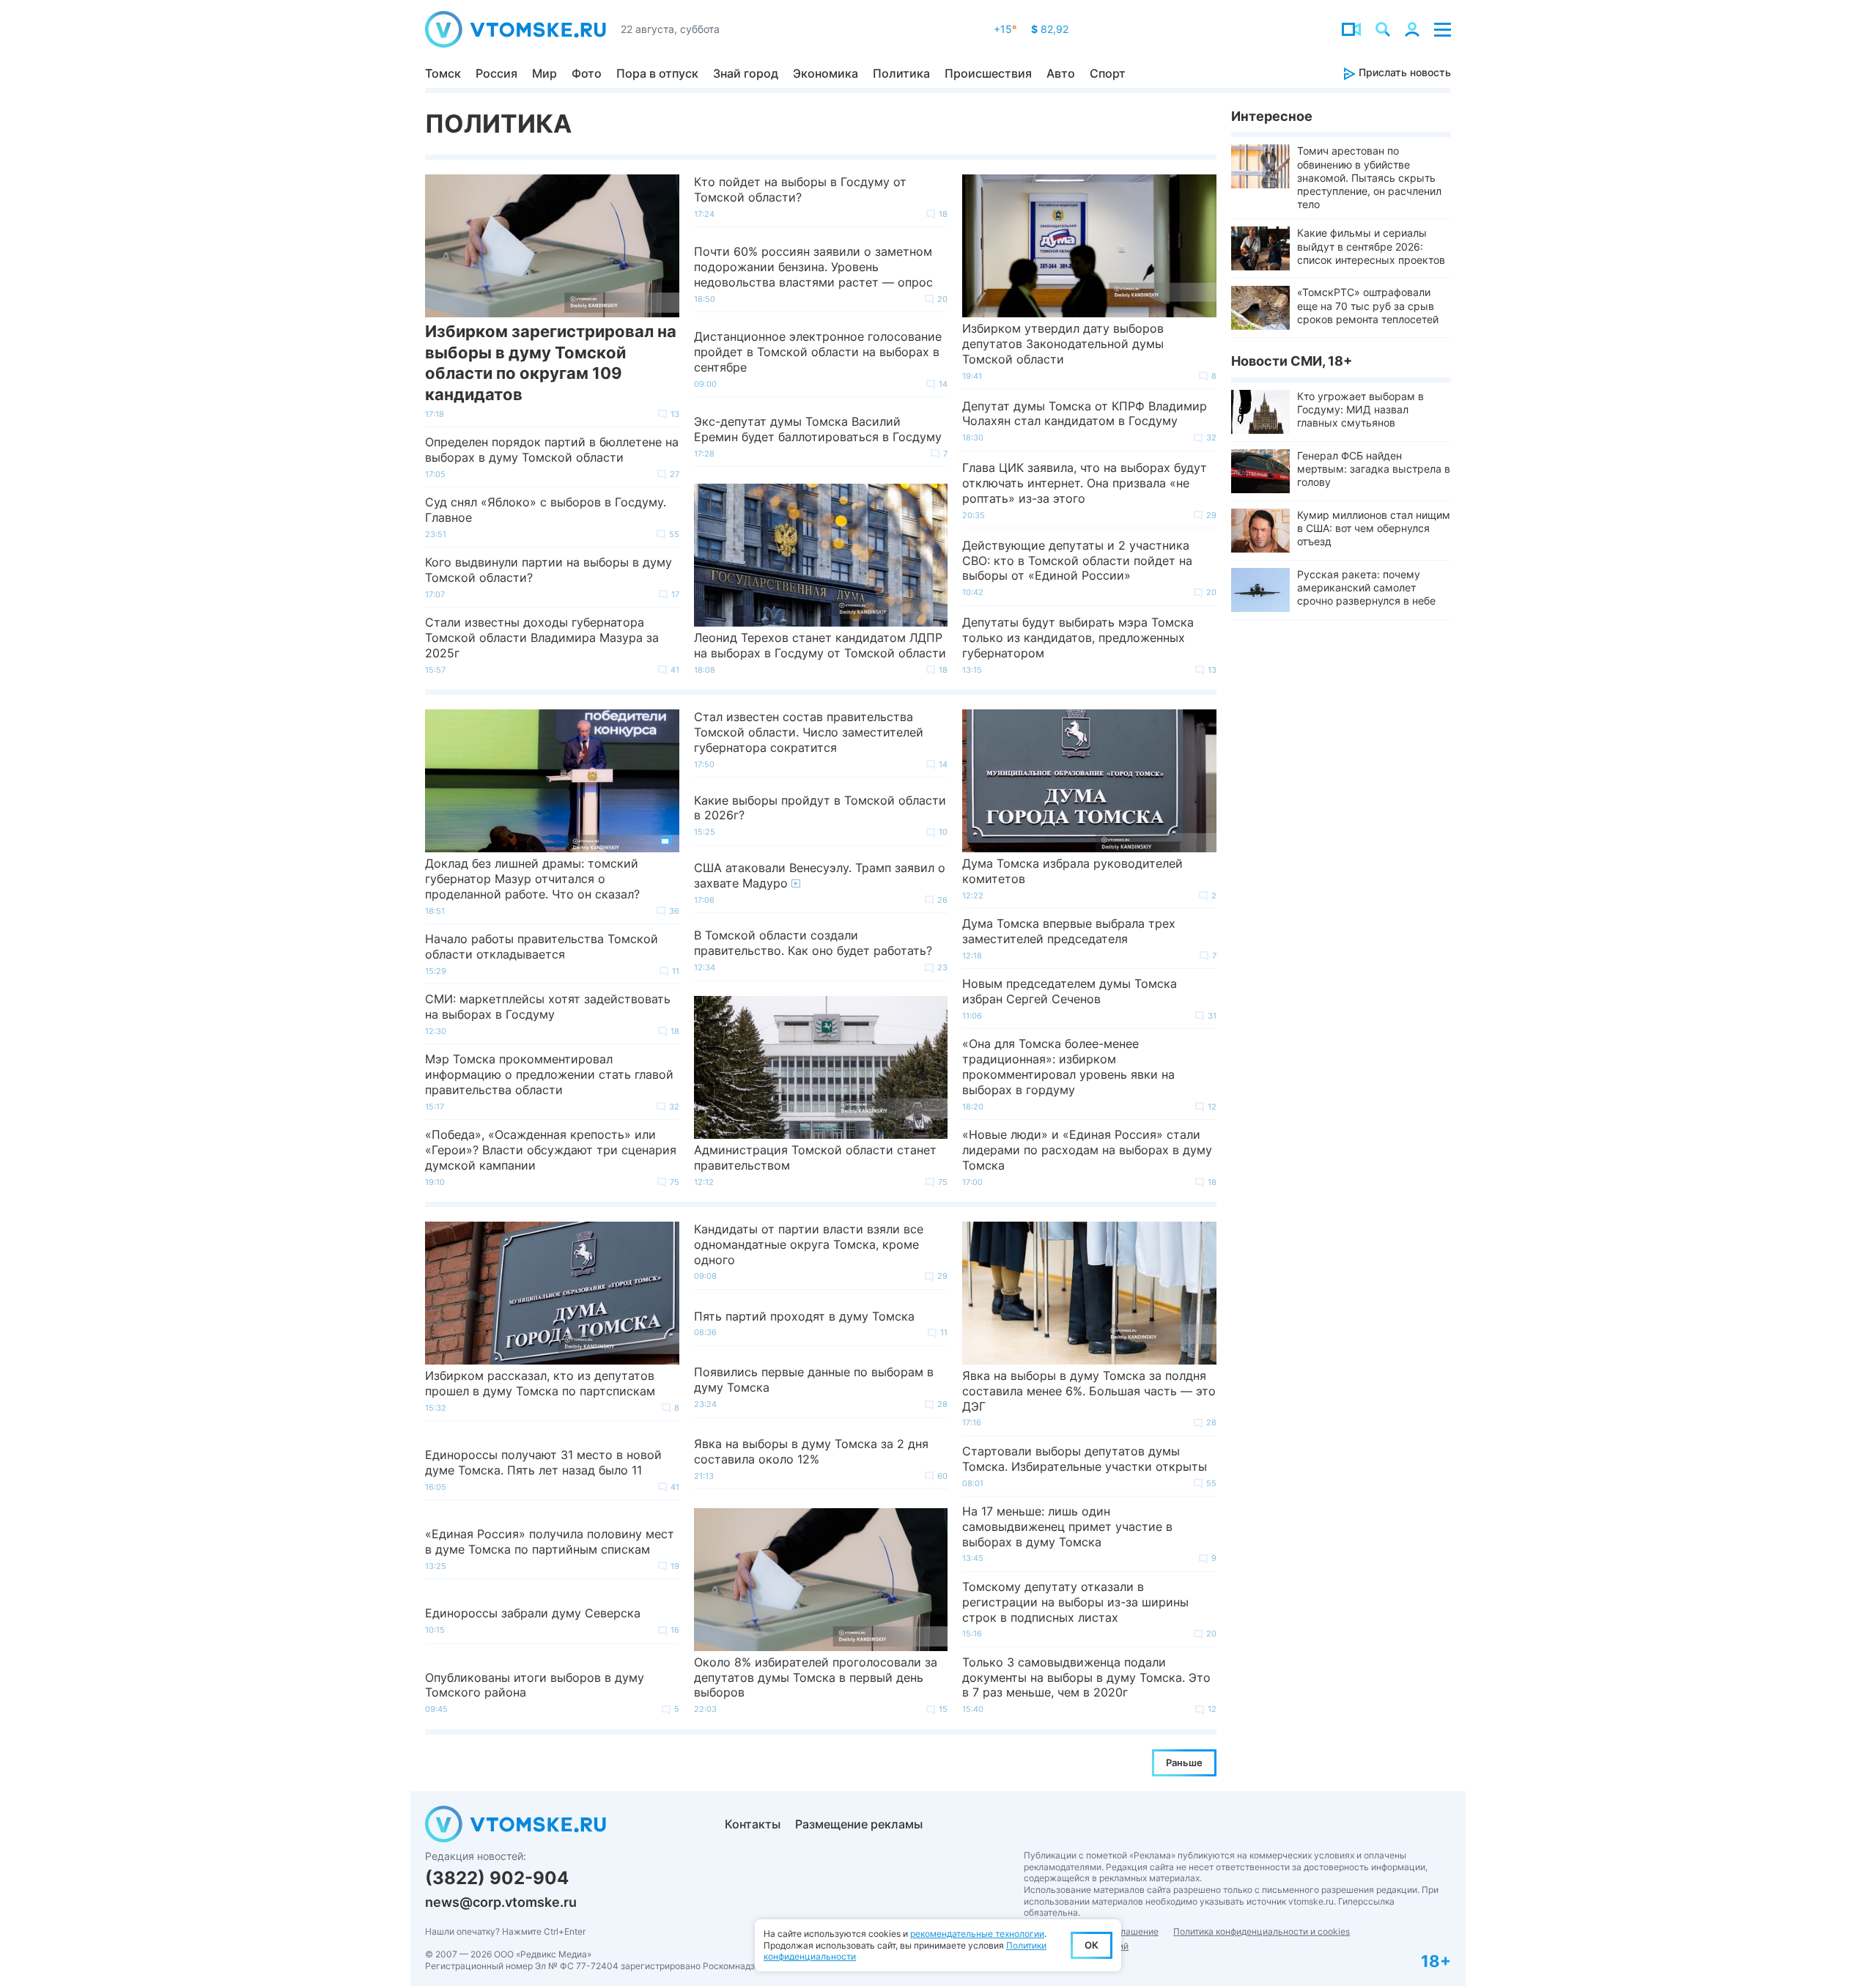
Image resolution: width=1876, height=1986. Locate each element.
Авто (1061, 73)
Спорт (1108, 73)
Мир (544, 73)
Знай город (746, 73)
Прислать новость (1403, 72)
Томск (443, 73)
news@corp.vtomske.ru (501, 1902)
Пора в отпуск (657, 73)
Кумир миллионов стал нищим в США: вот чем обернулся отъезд (1374, 528)
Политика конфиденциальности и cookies (1262, 1931)
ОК (1092, 1945)
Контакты (753, 1824)
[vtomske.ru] (516, 29)
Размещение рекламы (859, 1824)
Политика (901, 73)
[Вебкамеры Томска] (1351, 29)
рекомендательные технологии (977, 1934)
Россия (496, 73)
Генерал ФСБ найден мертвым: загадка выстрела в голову (1374, 469)
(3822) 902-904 (497, 1878)
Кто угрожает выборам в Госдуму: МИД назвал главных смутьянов (1360, 409)
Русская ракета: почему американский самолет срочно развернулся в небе (1366, 587)
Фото (587, 73)
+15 (1005, 29)
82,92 (1050, 29)
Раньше (1184, 1762)
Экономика (826, 73)
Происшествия (988, 73)
